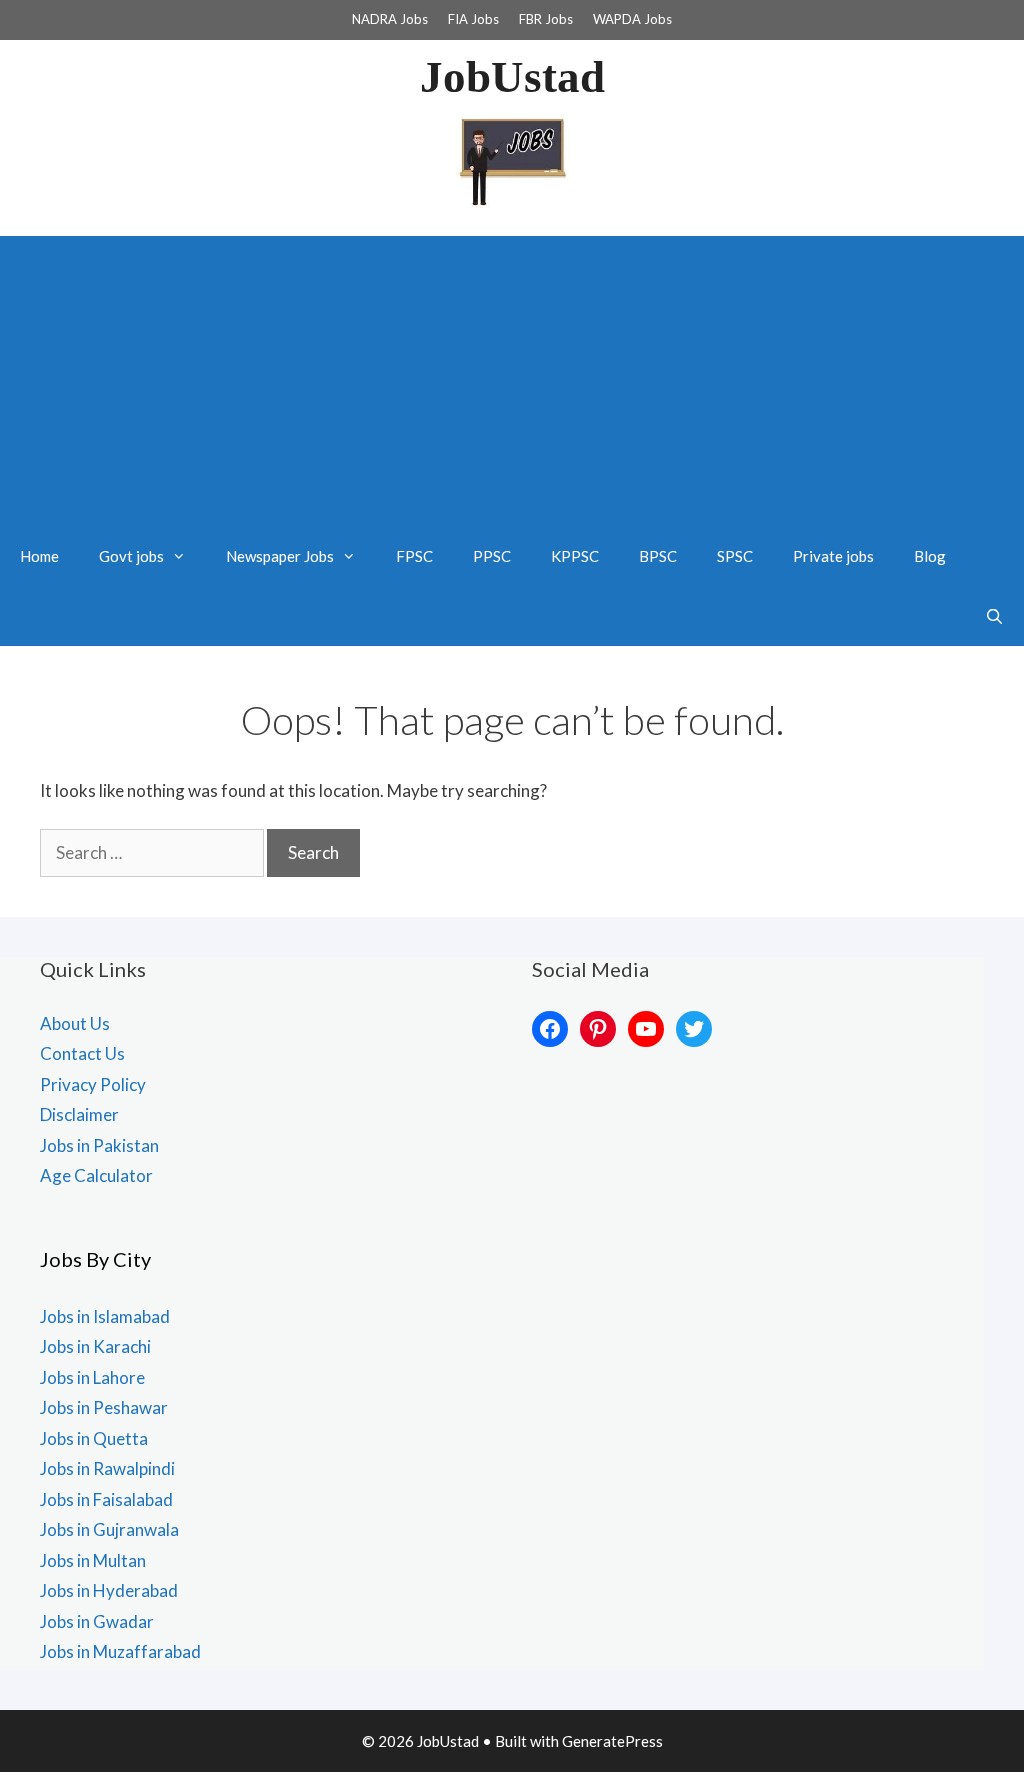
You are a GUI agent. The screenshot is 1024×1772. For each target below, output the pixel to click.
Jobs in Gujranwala (109, 1529)
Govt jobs (131, 556)
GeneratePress (612, 1741)
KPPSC (575, 556)
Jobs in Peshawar (104, 1407)
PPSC (492, 556)
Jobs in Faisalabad (106, 1499)
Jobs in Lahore (92, 1377)
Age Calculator (96, 1175)
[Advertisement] (512, 376)
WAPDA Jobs (632, 19)
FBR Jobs (546, 19)
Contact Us (82, 1053)
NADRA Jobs (390, 19)
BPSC (658, 556)
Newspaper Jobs (280, 556)
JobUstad (512, 77)
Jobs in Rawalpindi (107, 1468)
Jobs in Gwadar (97, 1621)
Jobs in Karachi (95, 1346)
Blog (930, 556)
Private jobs (833, 556)
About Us (75, 1023)
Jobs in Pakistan (99, 1145)
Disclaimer (79, 1114)
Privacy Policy (93, 1084)
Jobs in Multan (93, 1560)
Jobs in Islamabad (105, 1316)
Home (39, 556)
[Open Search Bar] (994, 616)
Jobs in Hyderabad (109, 1590)
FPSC (414, 556)
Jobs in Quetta (94, 1438)
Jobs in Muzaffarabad (120, 1651)
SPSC (735, 556)
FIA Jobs (473, 19)
